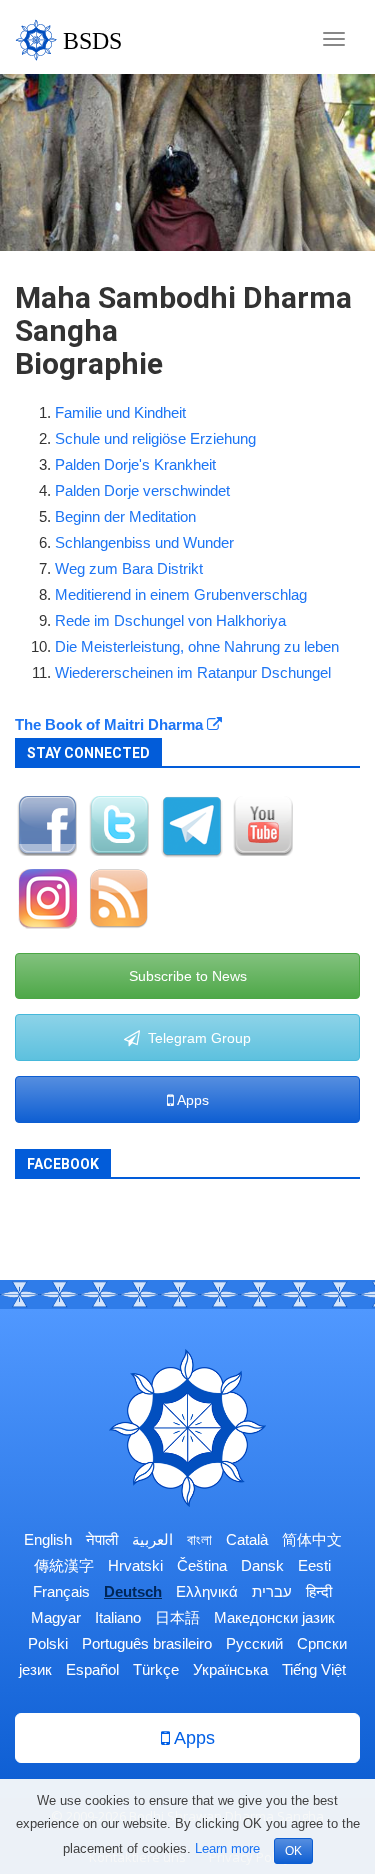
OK (293, 1851)
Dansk (262, 1565)
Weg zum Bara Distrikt (129, 568)
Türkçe (156, 1669)
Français (61, 1591)
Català (247, 1539)
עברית (272, 1591)
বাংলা (199, 1539)
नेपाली (102, 1539)
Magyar (56, 1617)
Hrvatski (135, 1565)
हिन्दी (319, 1591)
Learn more (227, 1848)
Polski (48, 1643)
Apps (191, 1100)
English (48, 1539)
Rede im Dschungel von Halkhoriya (170, 620)
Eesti (314, 1565)
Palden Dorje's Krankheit (135, 464)
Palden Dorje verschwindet (142, 490)
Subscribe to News (188, 976)
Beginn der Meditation (125, 516)
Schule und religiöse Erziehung (155, 438)
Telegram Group (195, 1038)
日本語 (177, 1617)
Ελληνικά (207, 1591)
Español (92, 1669)
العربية (152, 1539)
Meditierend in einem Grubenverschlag (181, 594)
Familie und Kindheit (120, 412)
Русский (254, 1643)
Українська (230, 1669)
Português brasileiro (147, 1643)
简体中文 (312, 1539)
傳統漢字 (64, 1565)
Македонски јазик (274, 1617)
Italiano (118, 1617)
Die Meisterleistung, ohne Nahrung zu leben (197, 646)
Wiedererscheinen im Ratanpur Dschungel (193, 672)
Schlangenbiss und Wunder (144, 542)
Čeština (202, 1565)
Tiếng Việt (314, 1669)
